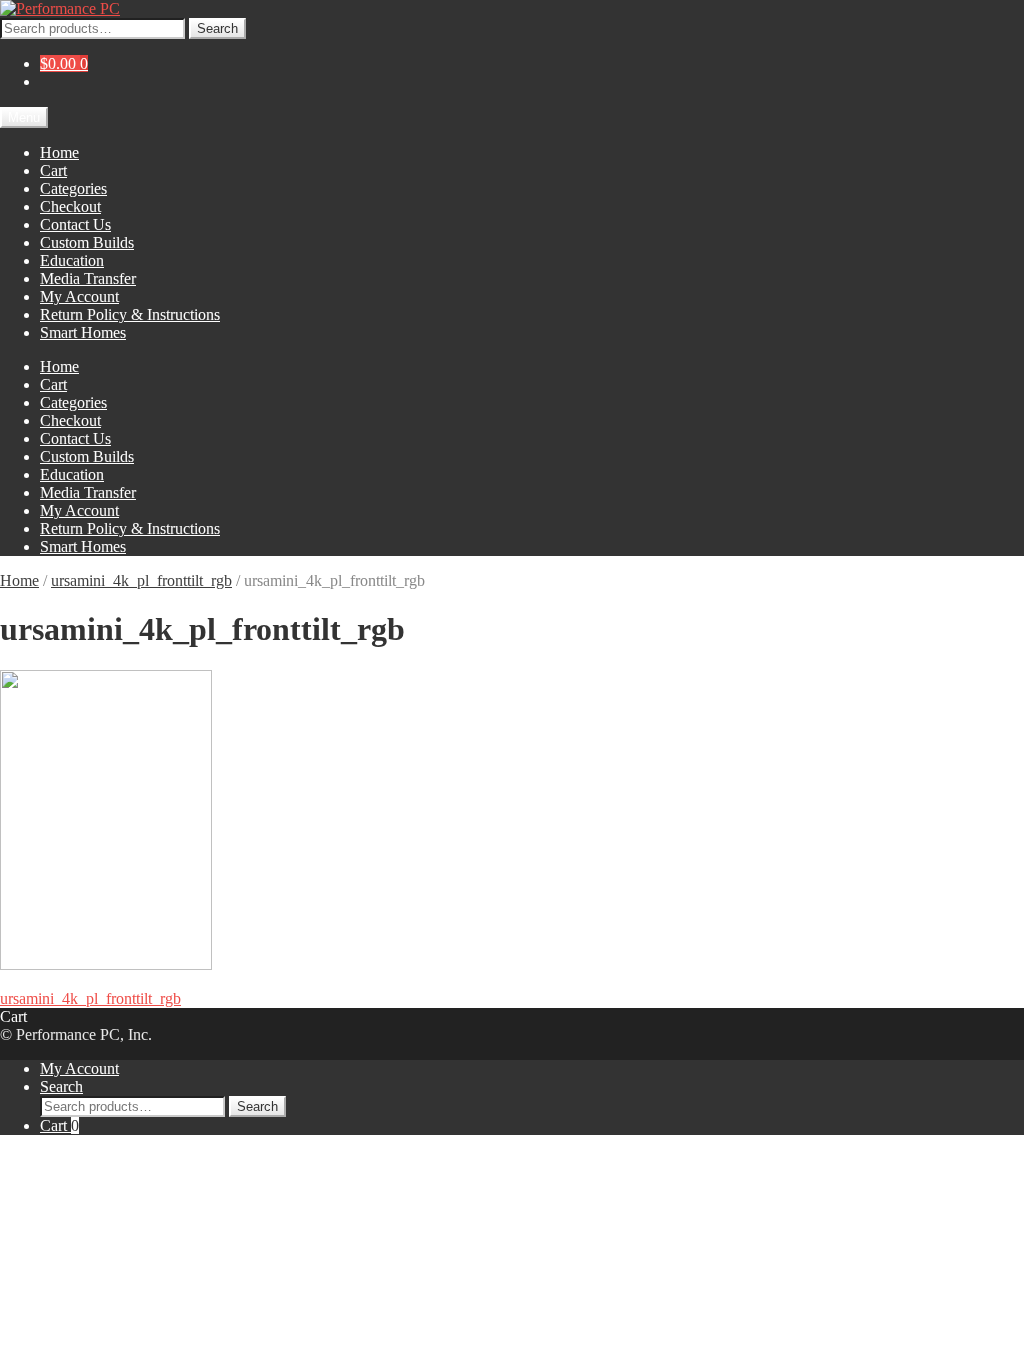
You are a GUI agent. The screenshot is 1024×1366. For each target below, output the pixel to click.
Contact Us (75, 224)
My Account (79, 296)
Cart (53, 170)
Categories (73, 188)
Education (72, 260)
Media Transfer (88, 278)
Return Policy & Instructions (130, 314)
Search (217, 28)
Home (59, 152)
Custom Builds (87, 242)
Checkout (70, 206)
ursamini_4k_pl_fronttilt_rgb (141, 580)
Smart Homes (83, 332)
